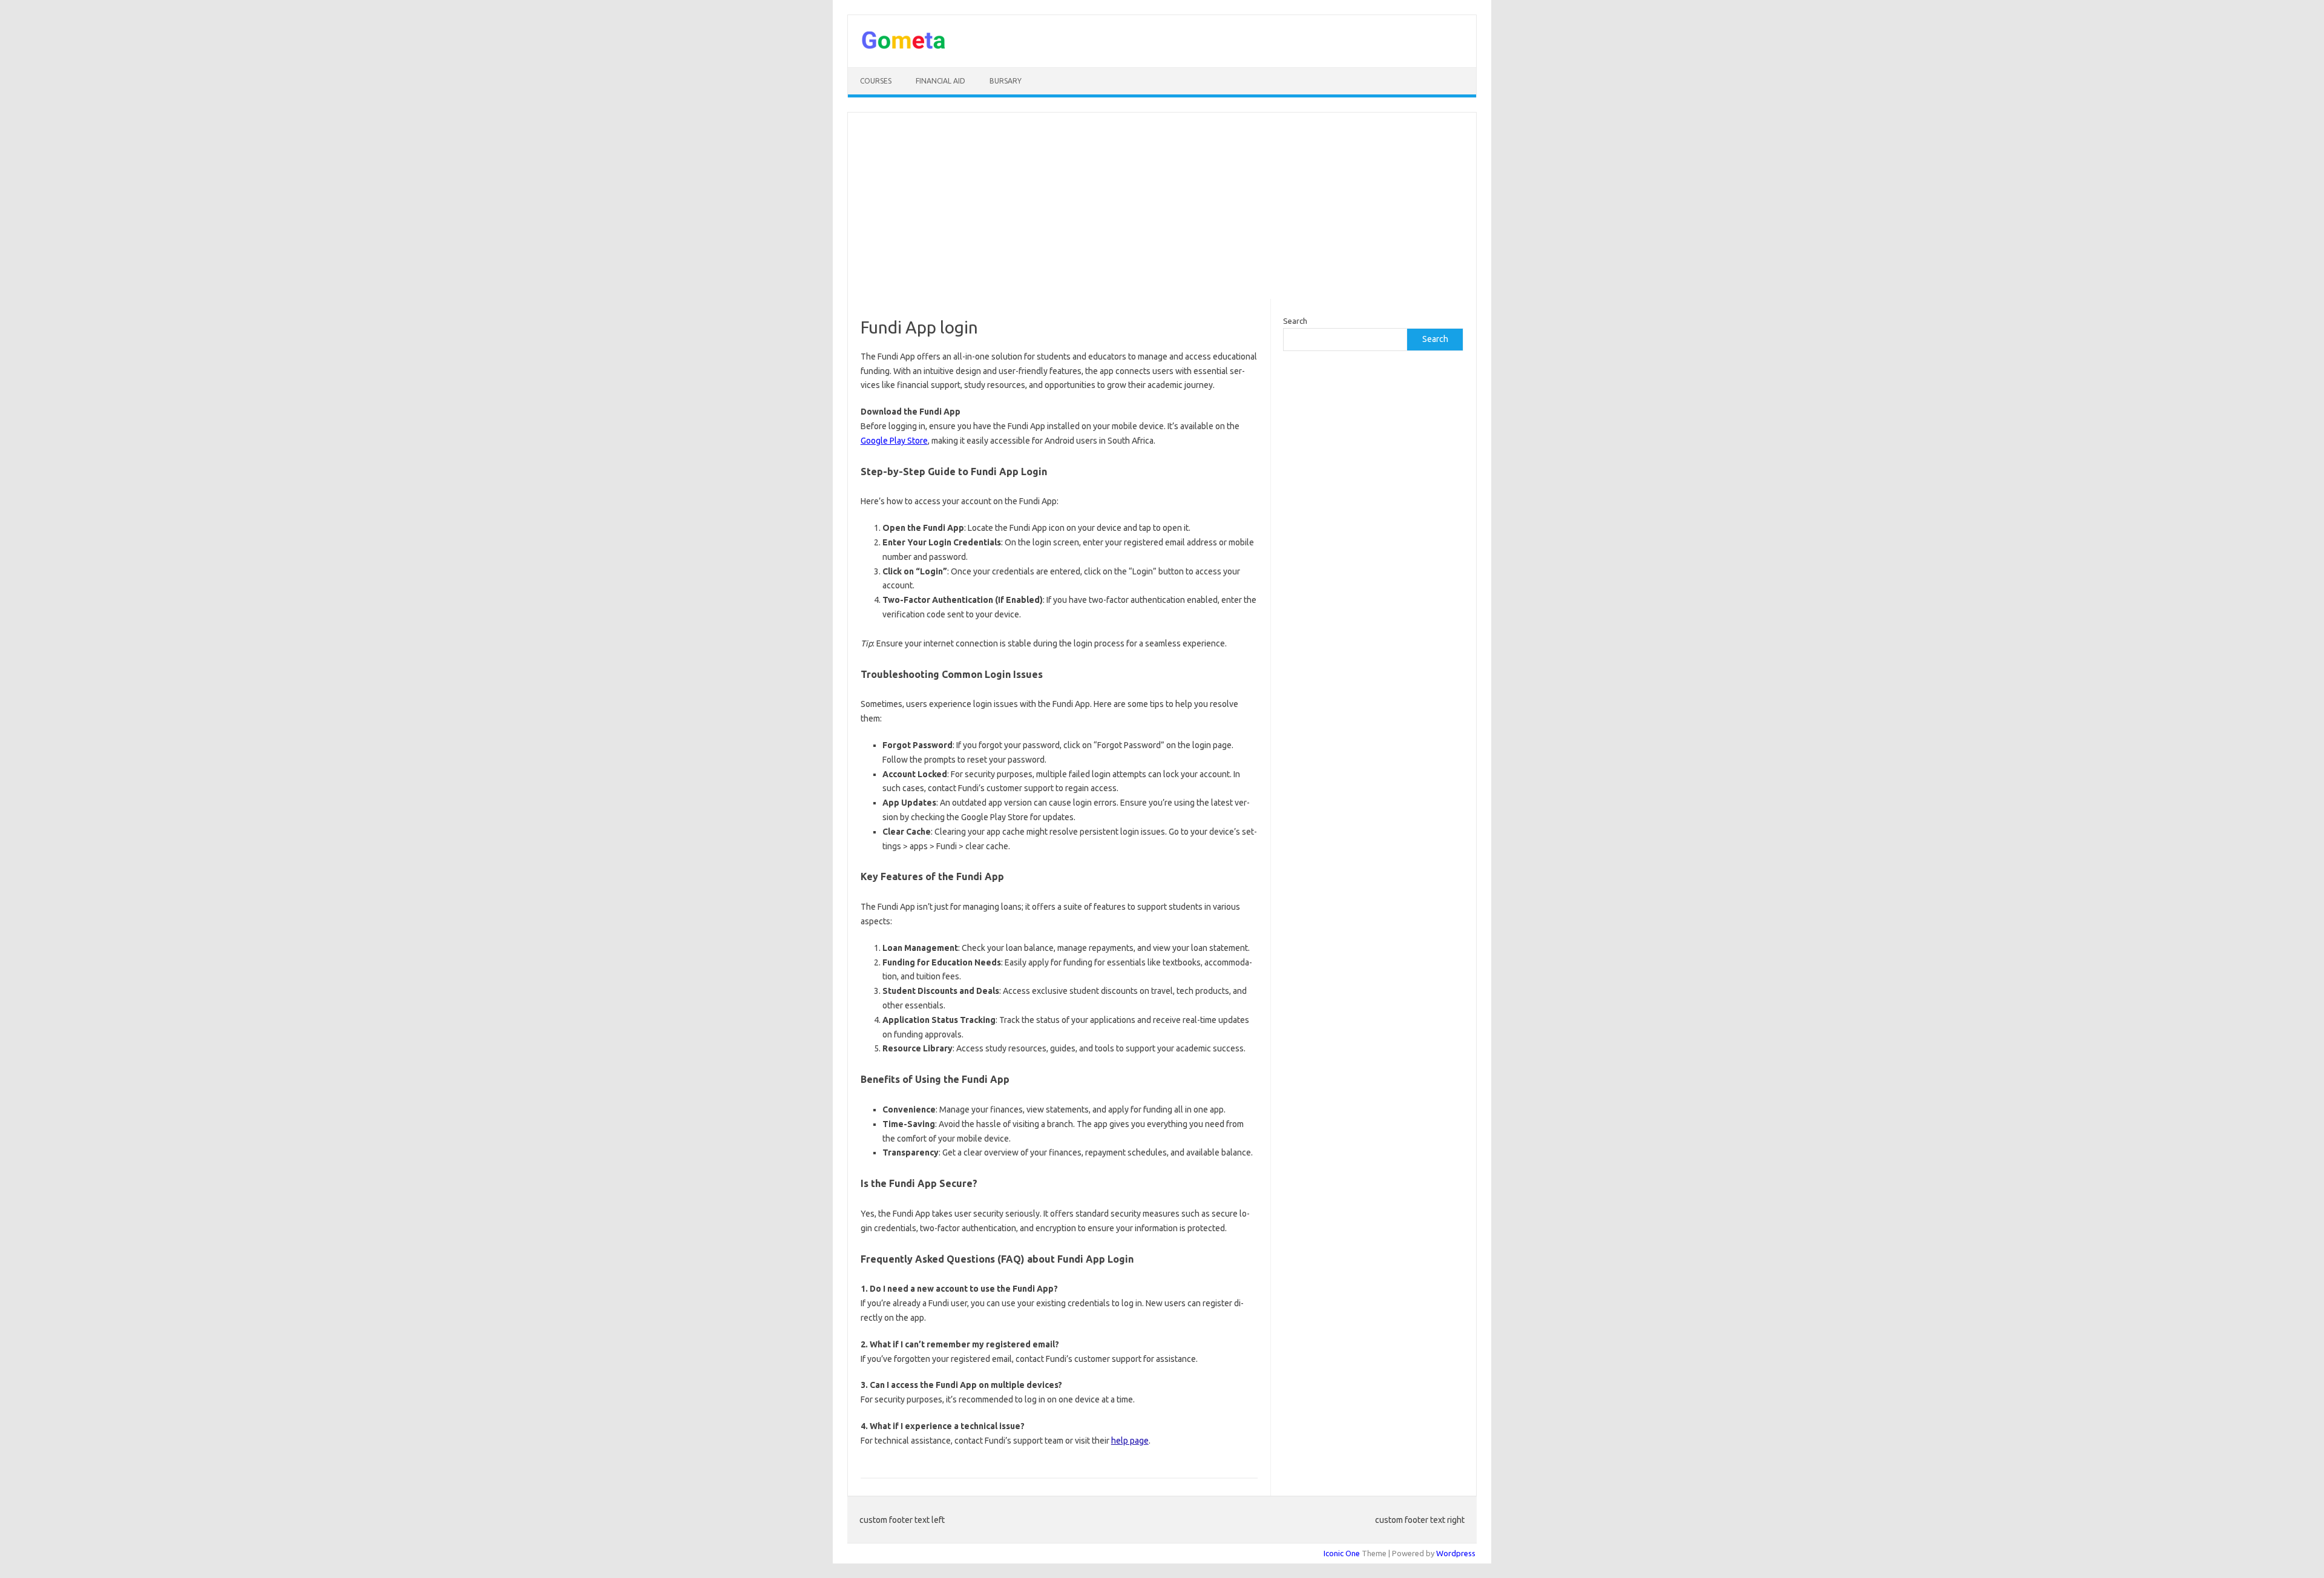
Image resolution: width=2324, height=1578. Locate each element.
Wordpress (1456, 1553)
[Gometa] (904, 47)
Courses (876, 81)
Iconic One (1342, 1553)
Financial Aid (940, 81)
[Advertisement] (1162, 206)
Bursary (1006, 81)
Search (1295, 321)
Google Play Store (894, 441)
